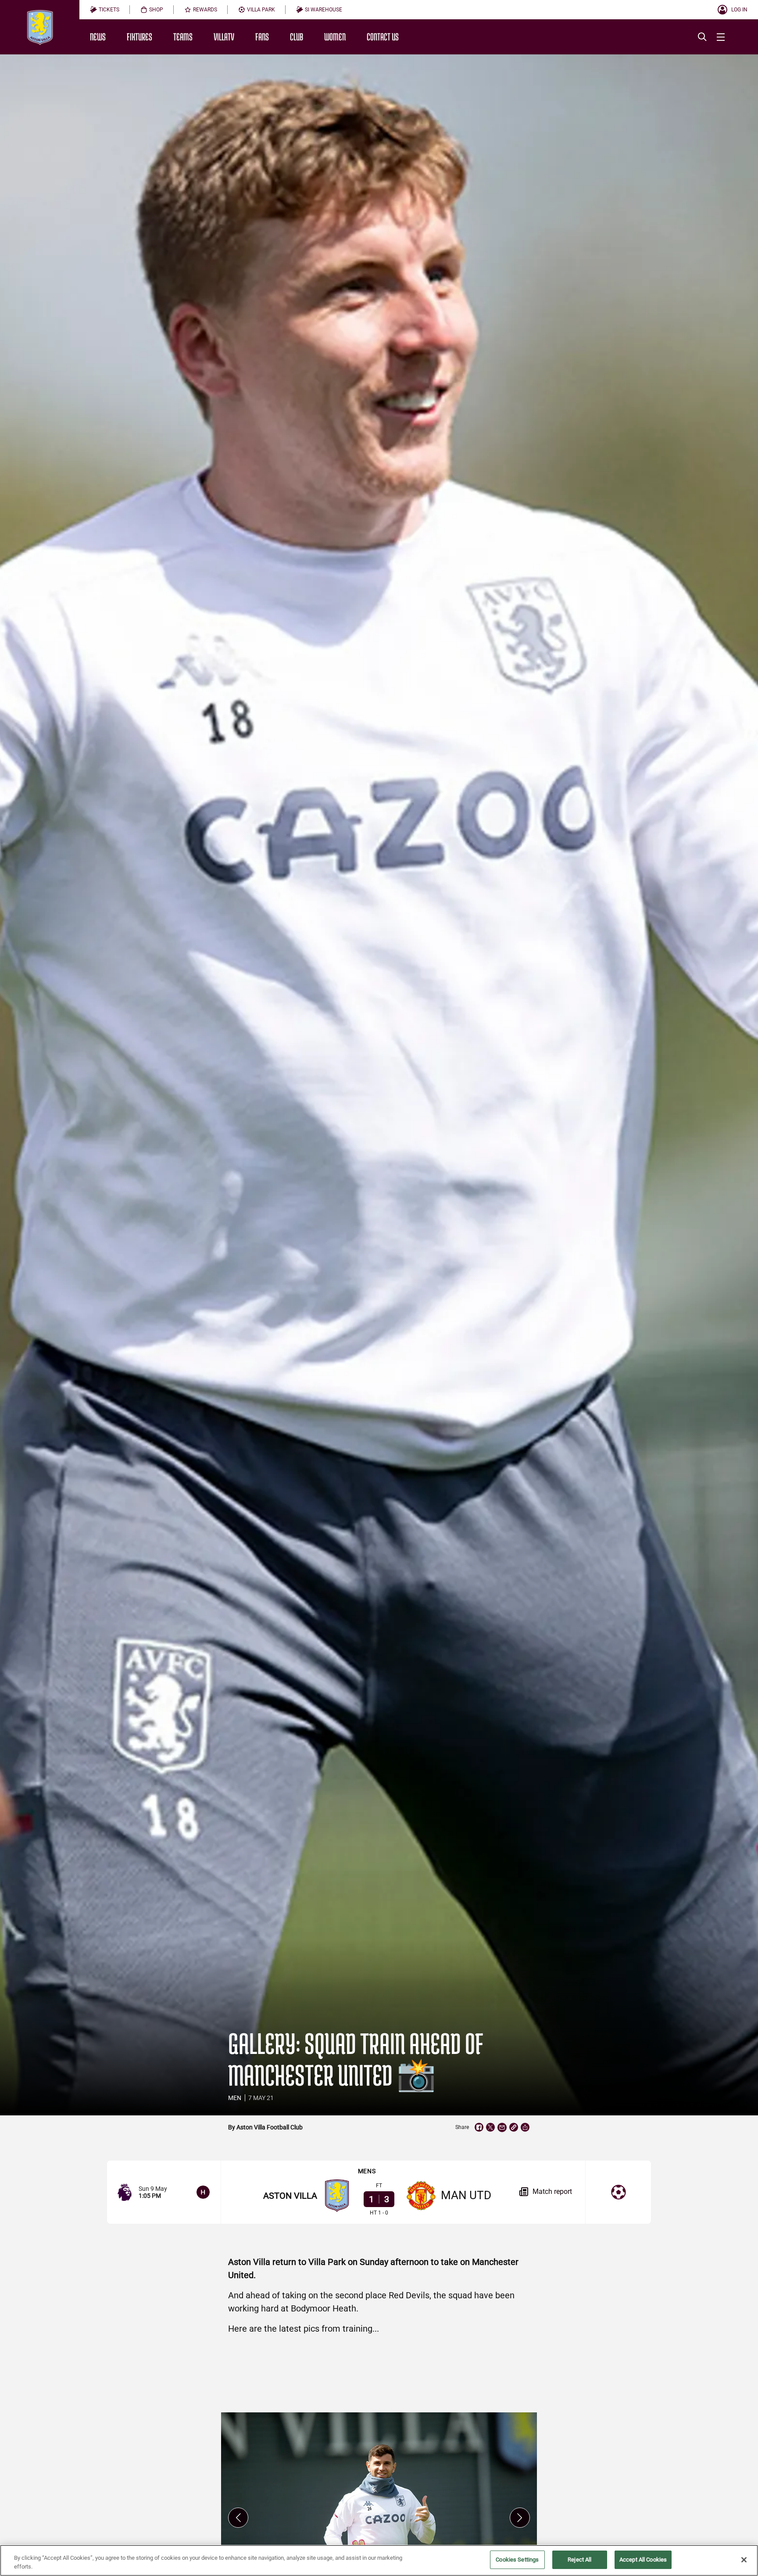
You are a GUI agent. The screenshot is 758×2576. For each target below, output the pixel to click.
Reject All (579, 2560)
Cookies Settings (517, 2560)
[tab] (105, 10)
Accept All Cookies (643, 2560)
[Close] (744, 2560)
